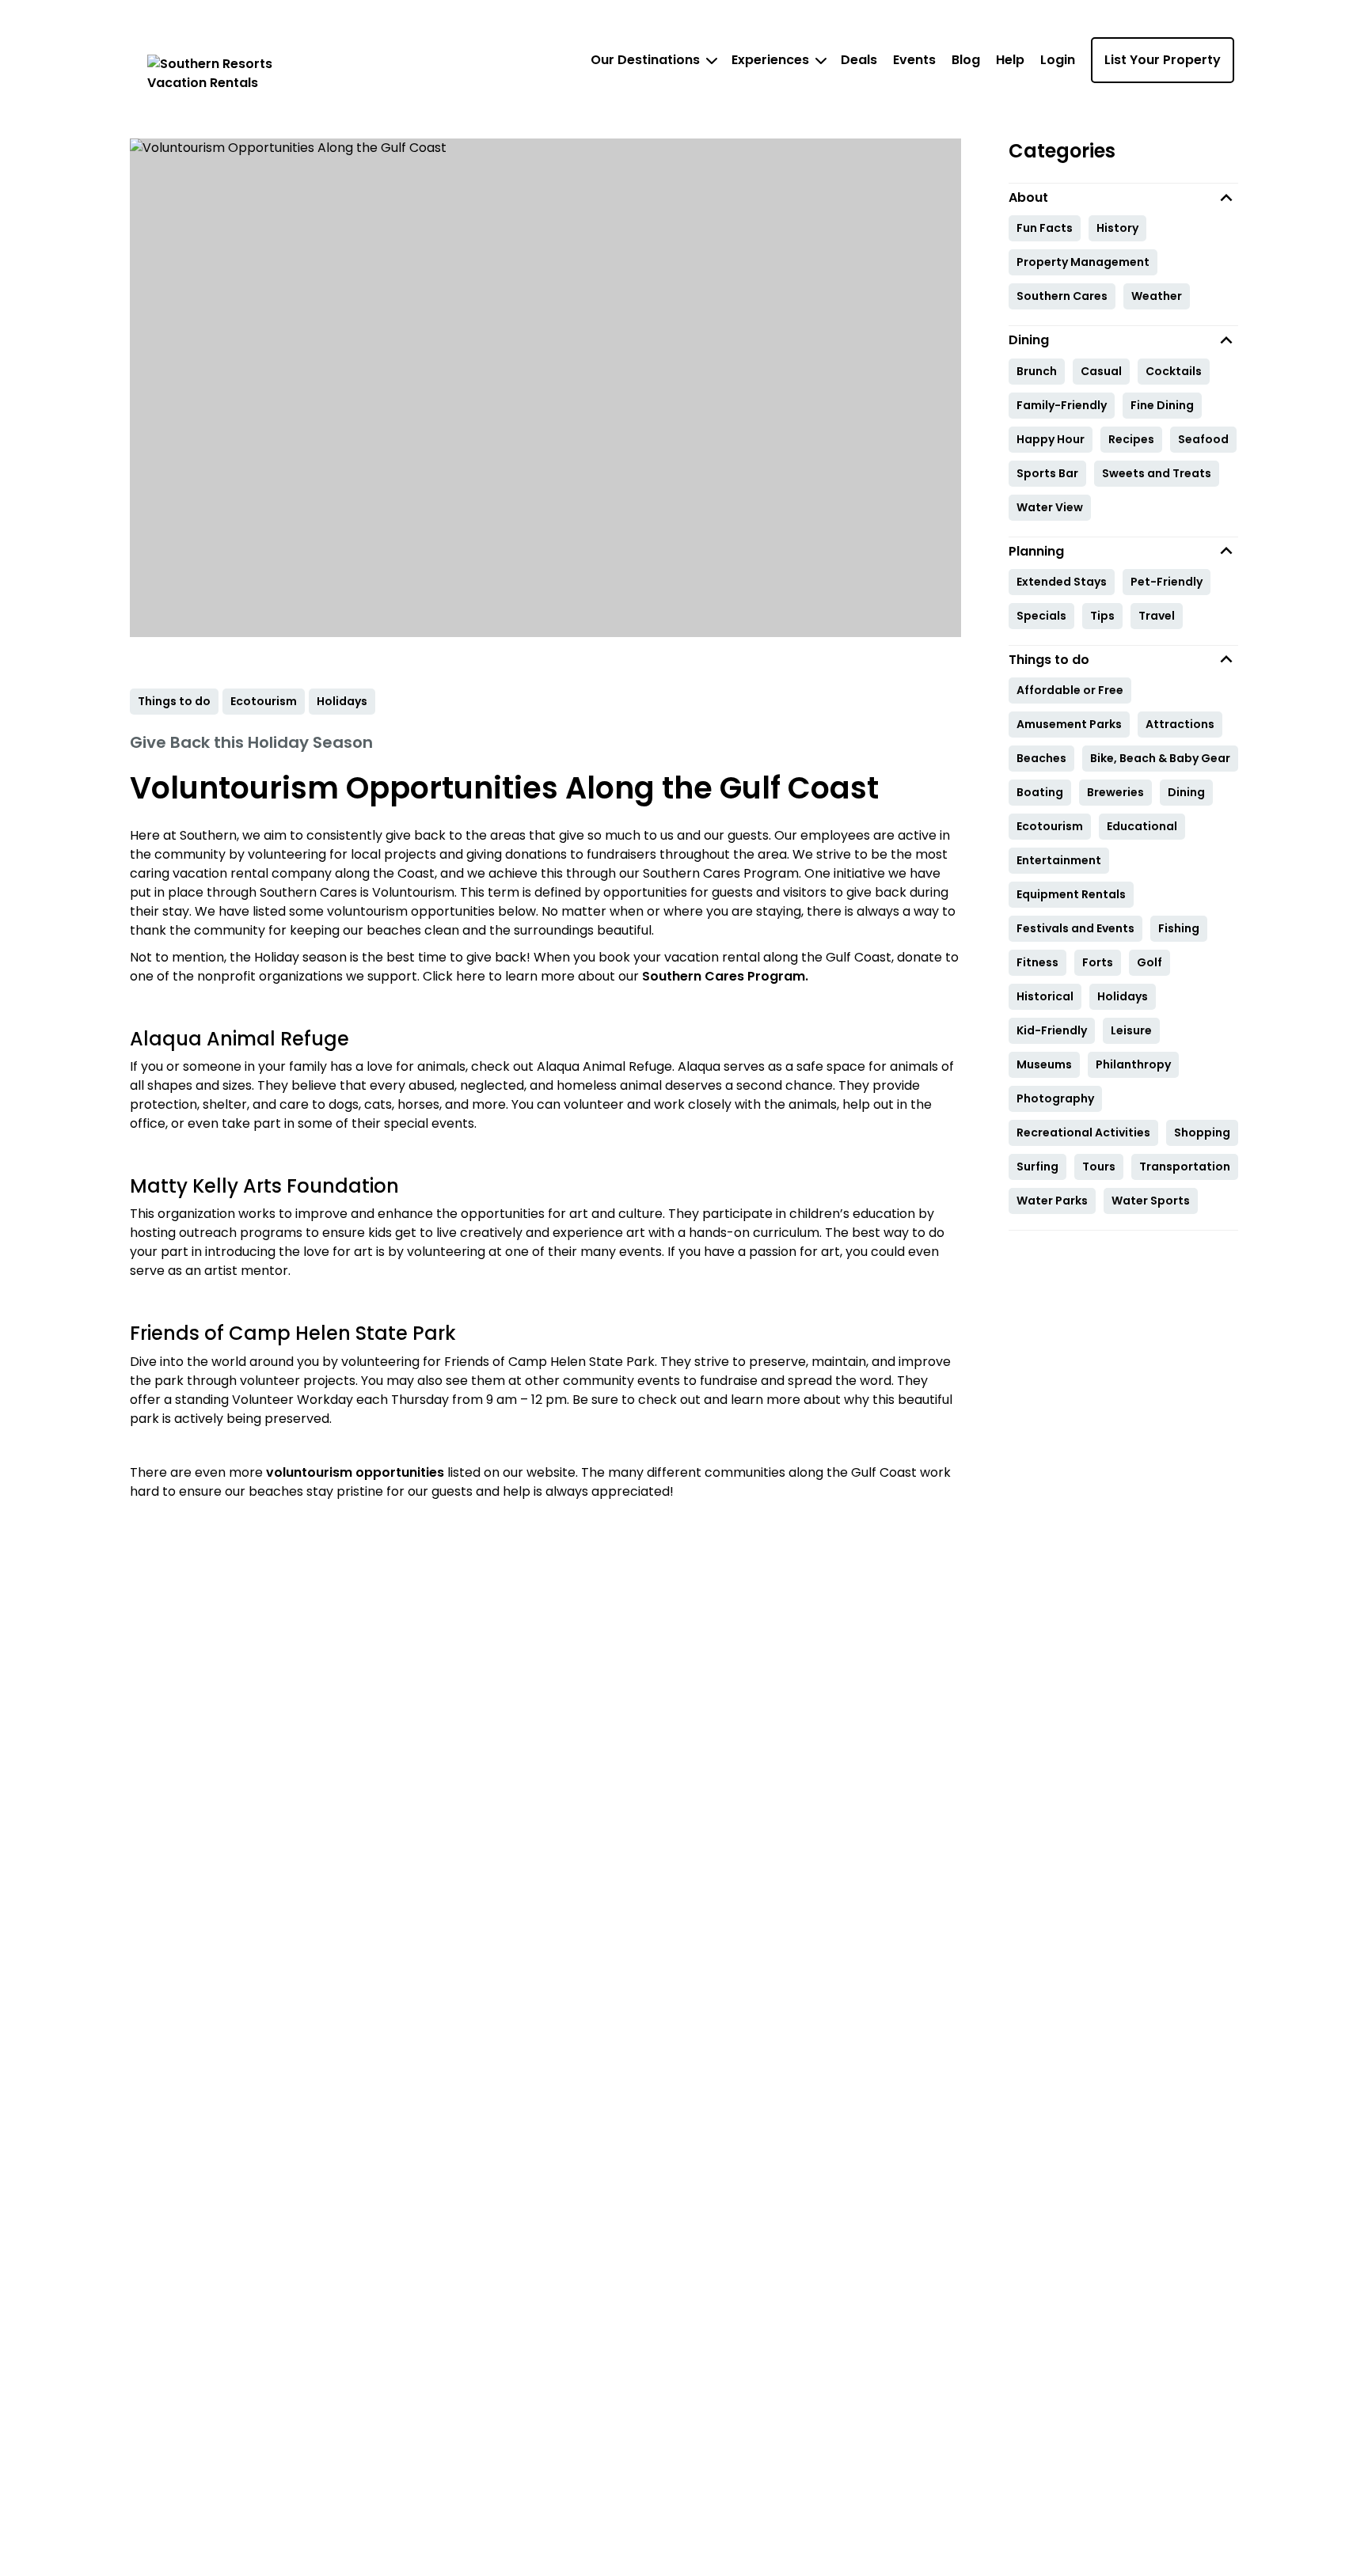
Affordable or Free (1070, 690)
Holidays (1123, 996)
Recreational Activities (1083, 1132)
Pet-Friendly (1167, 582)
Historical (1045, 996)
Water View (1050, 507)
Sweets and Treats (1157, 473)
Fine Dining (1162, 405)
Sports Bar (1047, 473)
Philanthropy (1133, 1064)
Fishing (1179, 928)
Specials (1041, 616)
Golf (1149, 962)
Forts (1098, 962)
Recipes (1131, 439)
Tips (1102, 616)
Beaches (1041, 758)
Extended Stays (1062, 582)
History (1117, 228)
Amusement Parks (1069, 724)
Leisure (1131, 1030)
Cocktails (1174, 371)
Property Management (1083, 262)
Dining (1186, 792)
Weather (1157, 296)
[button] (1123, 197)
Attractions (1180, 724)
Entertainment (1059, 860)
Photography (1055, 1098)
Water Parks (1052, 1201)
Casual (1101, 371)
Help (1010, 60)
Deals (859, 60)
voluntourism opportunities (357, 1472)
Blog (966, 60)
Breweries (1115, 792)
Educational (1142, 826)
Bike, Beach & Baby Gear (1160, 758)
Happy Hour (1051, 439)
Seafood (1203, 439)
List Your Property (1163, 60)
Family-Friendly (1062, 405)
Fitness (1037, 962)
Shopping (1202, 1132)
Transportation (1185, 1167)
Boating (1040, 792)
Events (914, 60)
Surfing (1037, 1167)
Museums (1044, 1064)
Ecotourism (1050, 826)
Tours (1099, 1167)
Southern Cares (1062, 296)
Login (1058, 60)
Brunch (1037, 371)
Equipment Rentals (1071, 894)
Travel (1157, 616)
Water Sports (1151, 1201)
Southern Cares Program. (725, 976)
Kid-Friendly (1052, 1030)
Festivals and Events (1075, 928)
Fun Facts (1045, 228)
